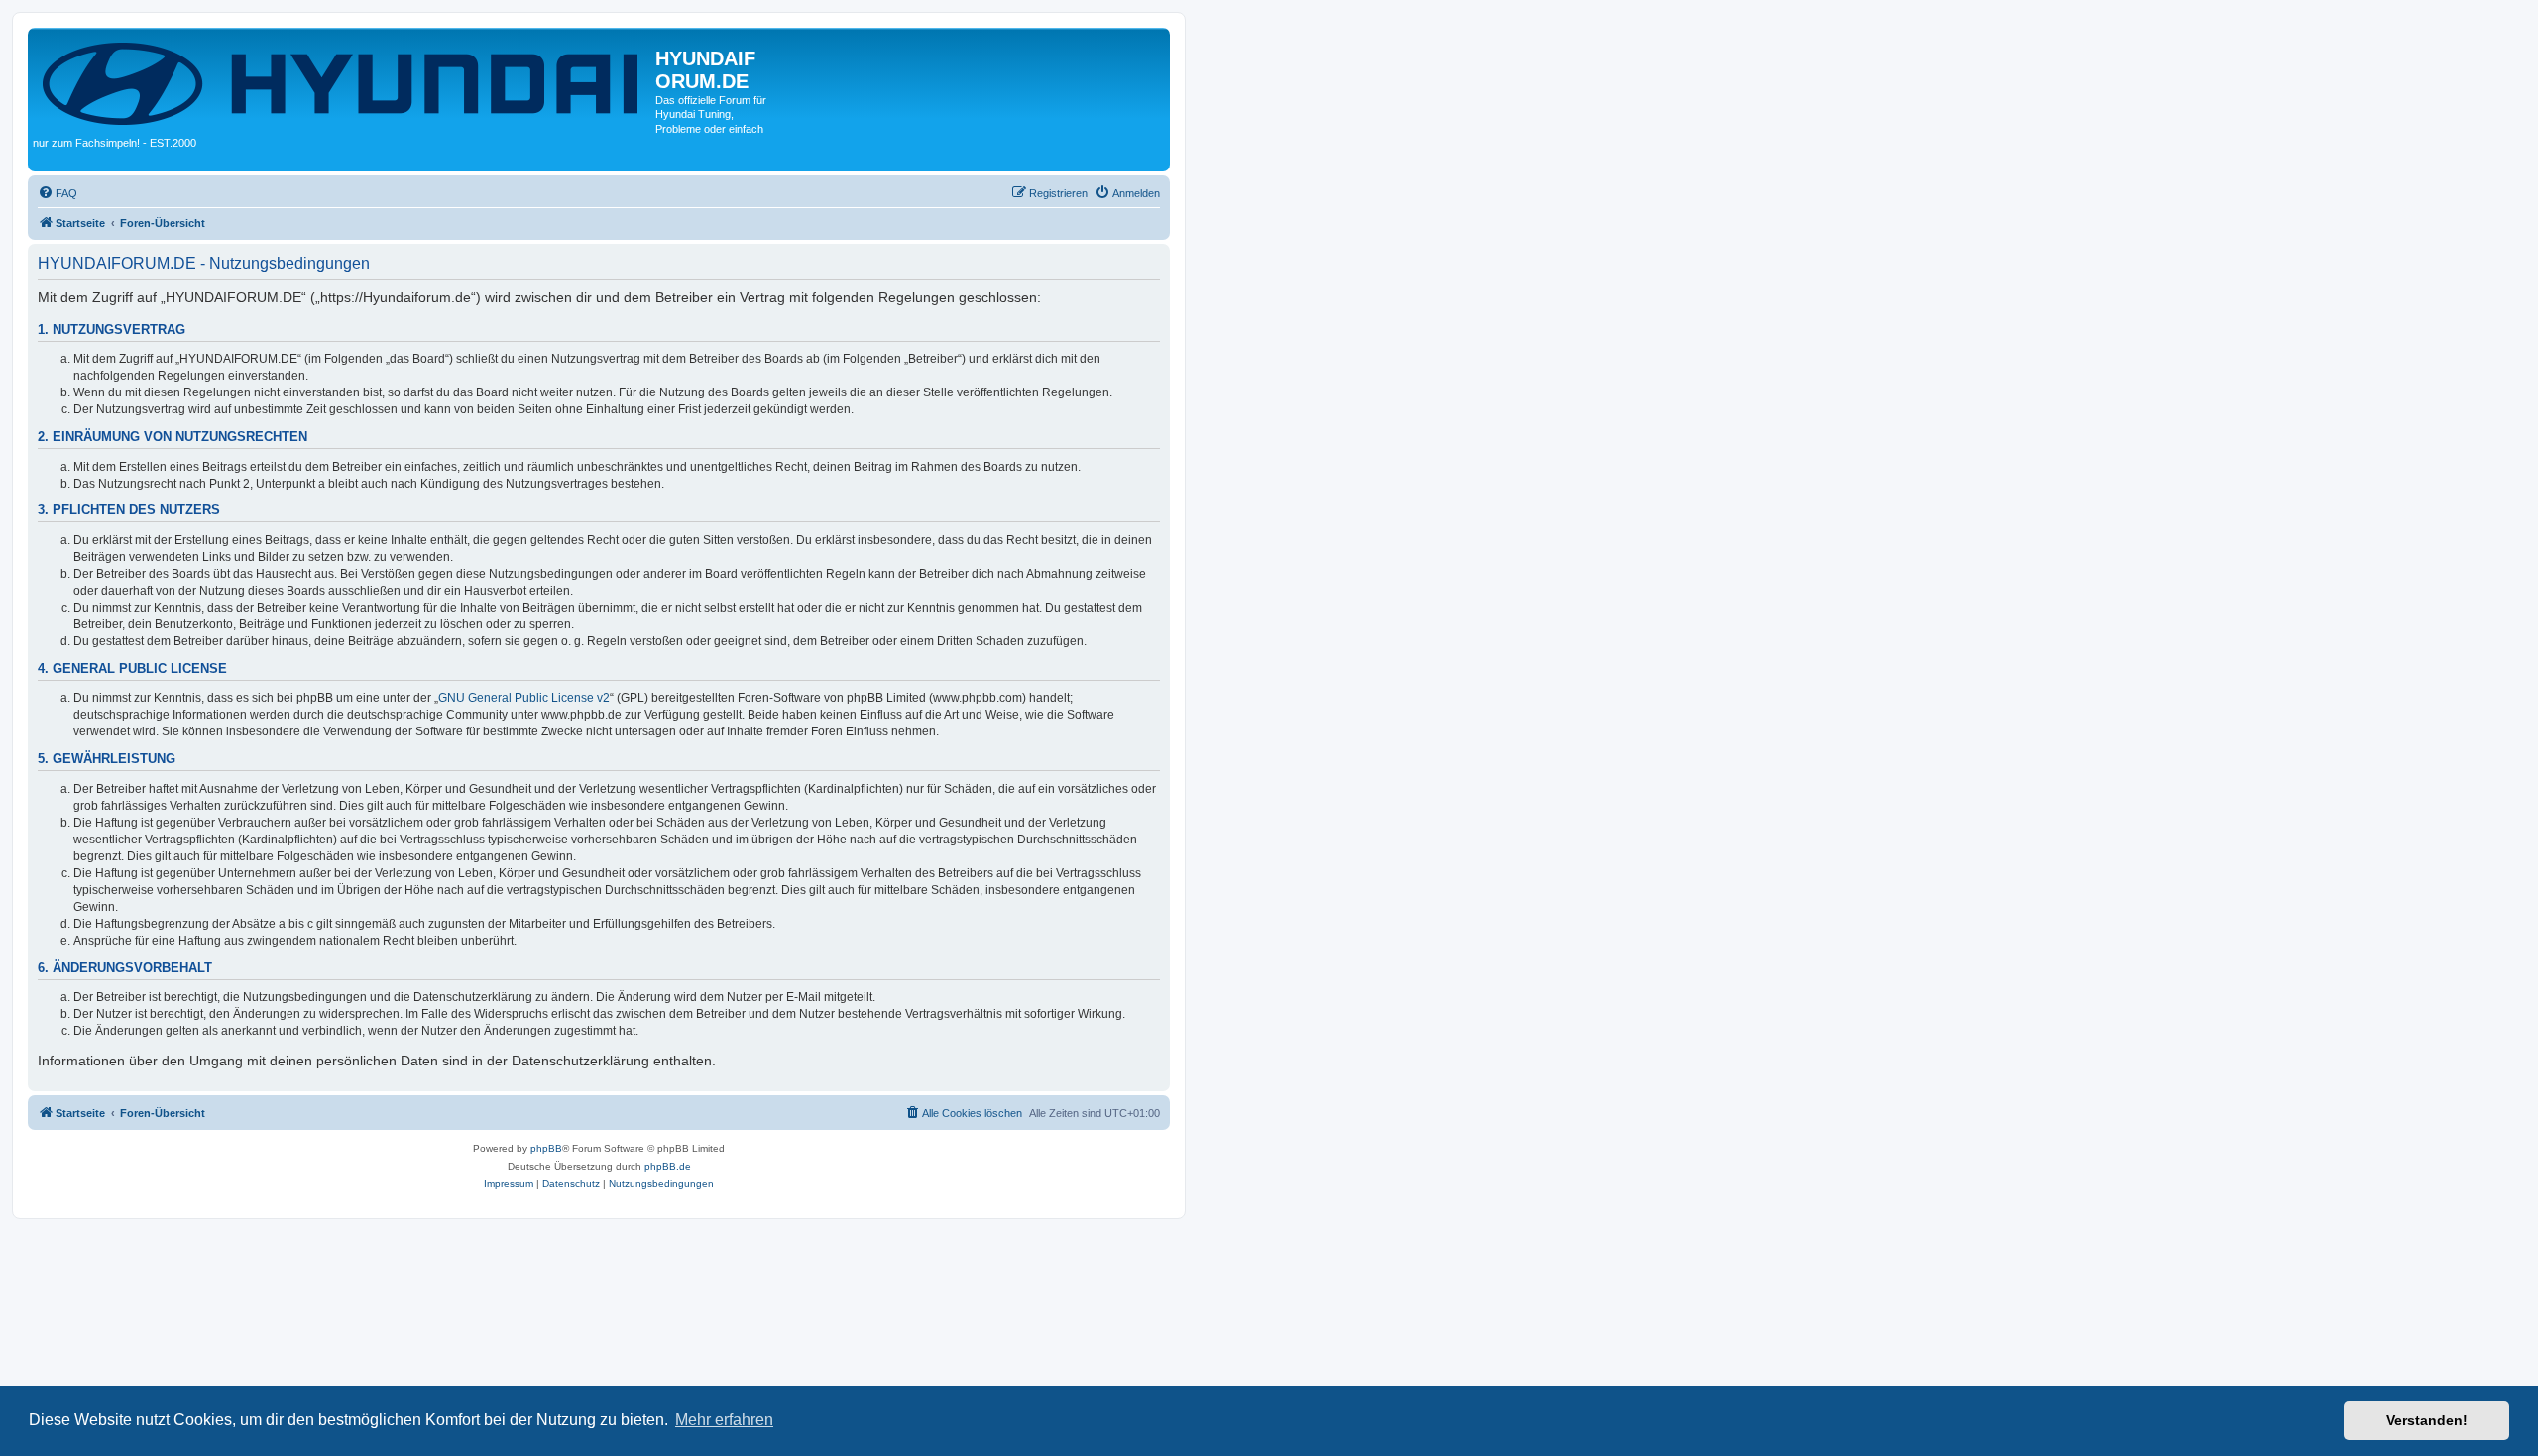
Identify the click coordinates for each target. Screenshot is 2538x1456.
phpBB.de (668, 1166)
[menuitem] (58, 193)
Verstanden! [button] (2427, 1420)
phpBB (546, 1148)
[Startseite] (344, 82)
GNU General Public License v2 (524, 698)
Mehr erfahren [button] (724, 1420)
